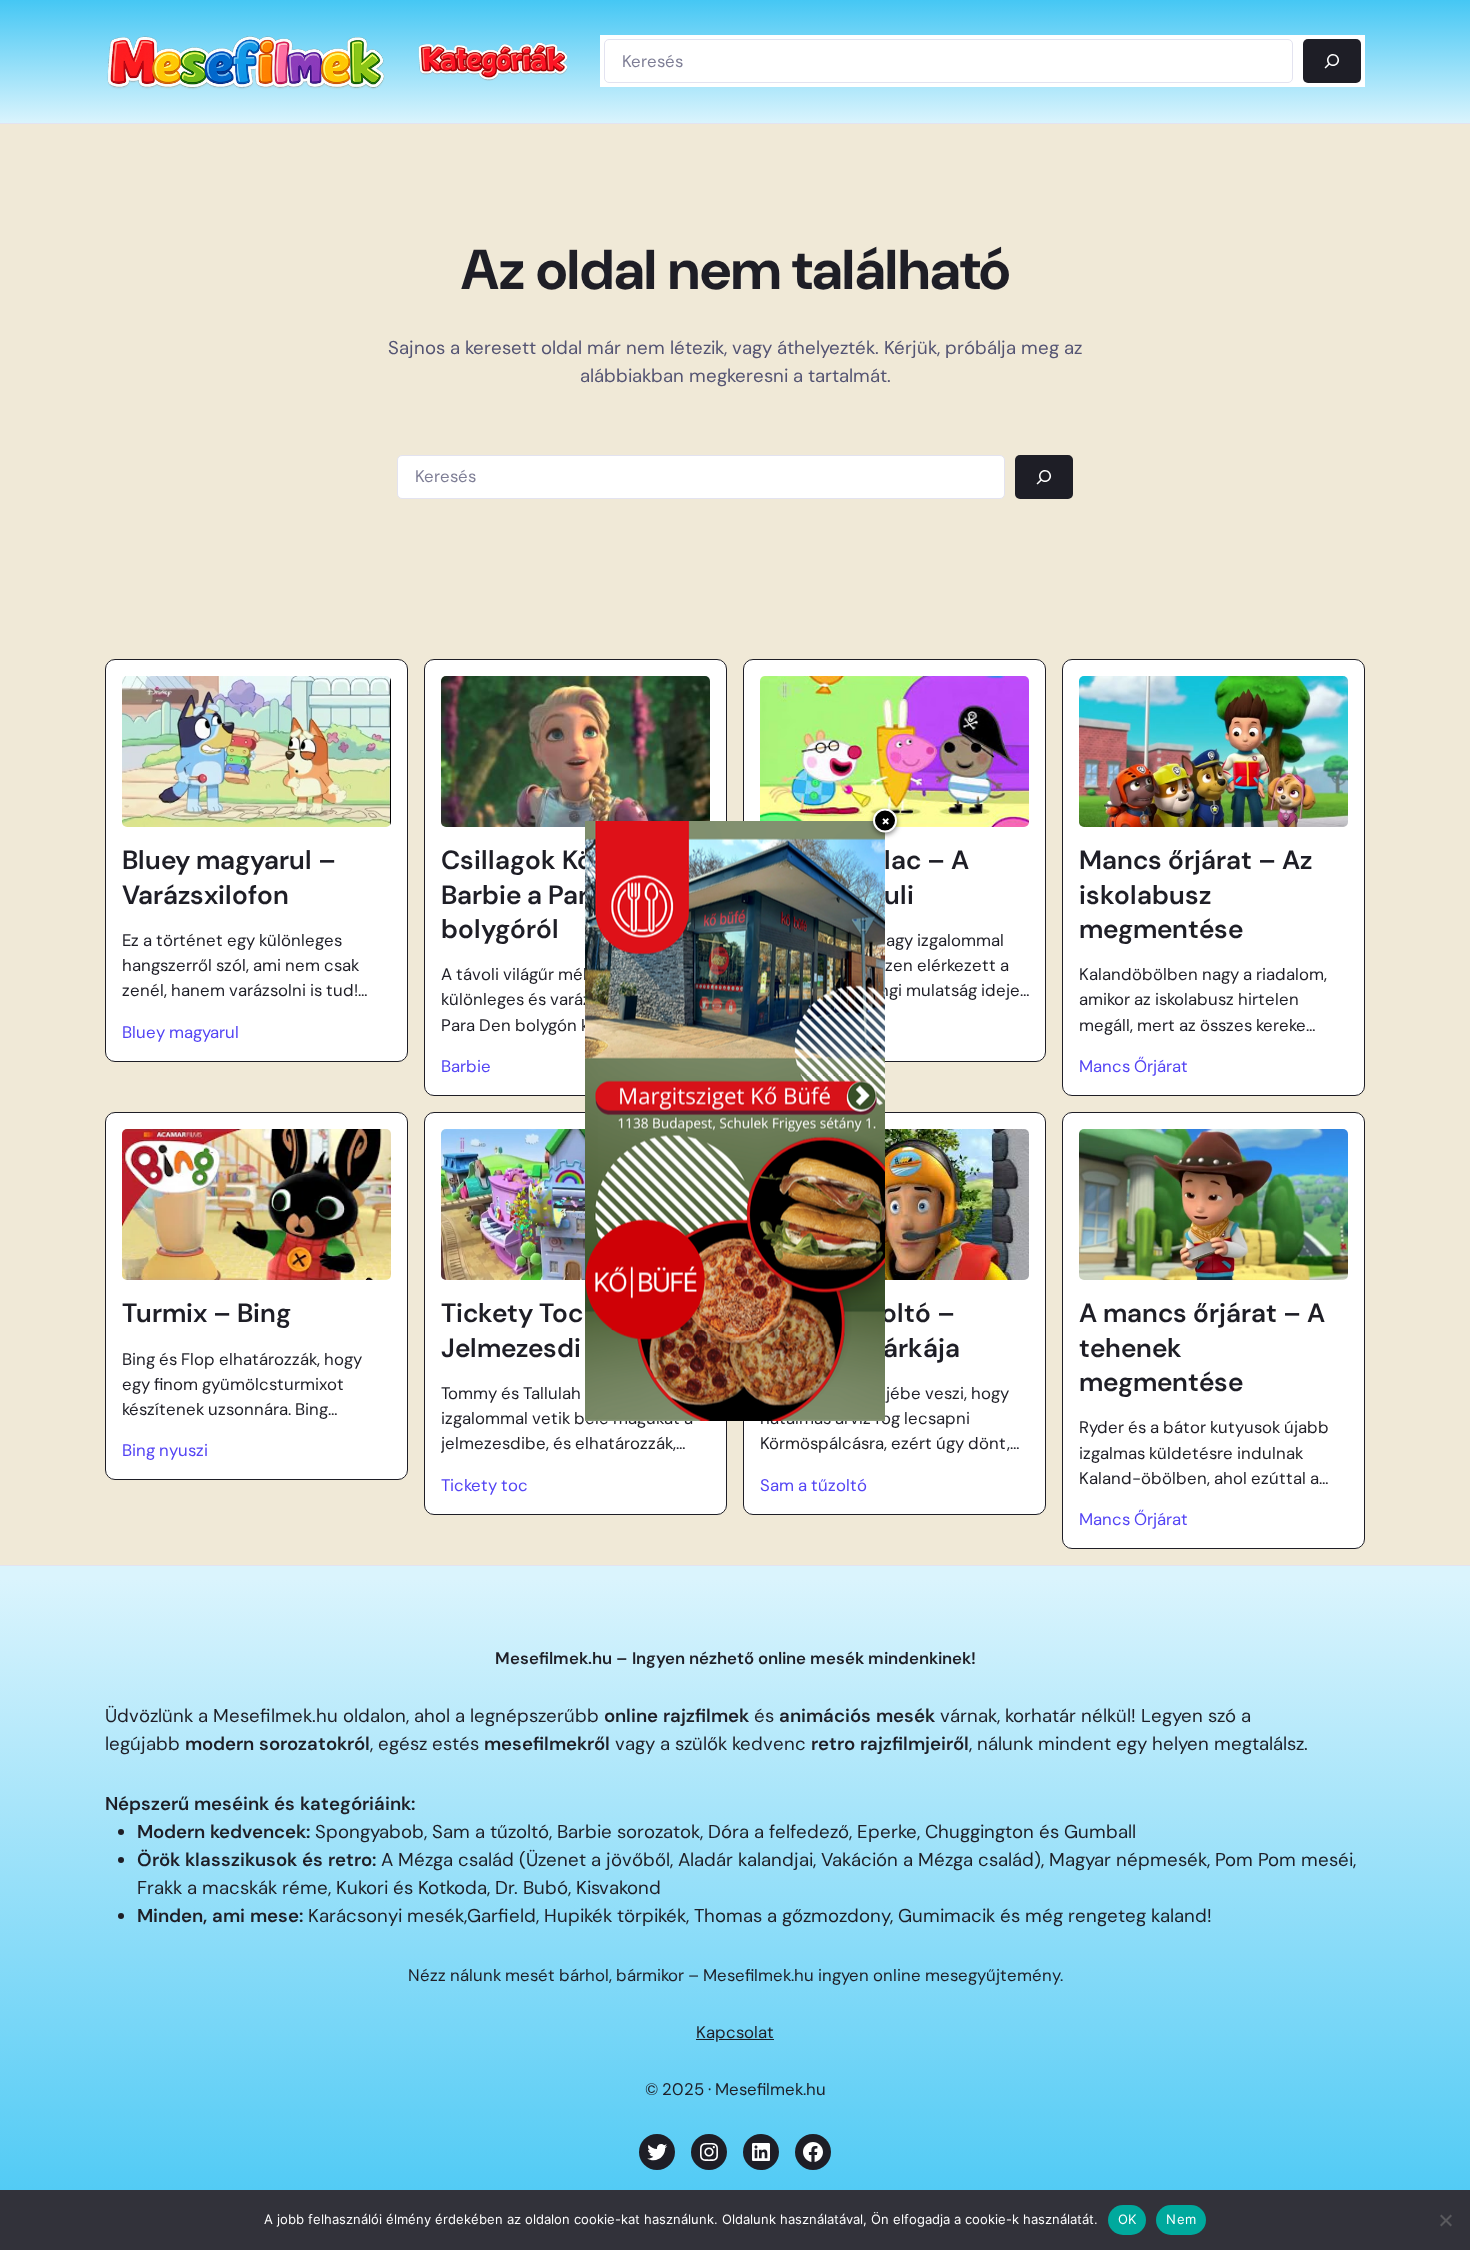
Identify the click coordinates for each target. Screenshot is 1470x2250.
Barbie (466, 1066)
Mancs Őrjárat (1133, 1066)
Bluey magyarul (180, 1032)
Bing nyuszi (165, 1450)
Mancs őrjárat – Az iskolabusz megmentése (1195, 894)
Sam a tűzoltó (813, 1485)
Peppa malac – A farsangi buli (864, 877)
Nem (1181, 2219)
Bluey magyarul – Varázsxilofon (229, 877)
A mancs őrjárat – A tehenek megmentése (1202, 1347)
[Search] (1044, 477)
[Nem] (1445, 2220)
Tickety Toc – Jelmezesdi (524, 1330)
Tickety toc (484, 1485)
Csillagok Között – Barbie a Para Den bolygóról (553, 894)
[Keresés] (1332, 61)
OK (1127, 2219)
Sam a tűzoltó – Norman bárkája (860, 1330)
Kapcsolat (735, 2032)
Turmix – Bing (206, 1313)
